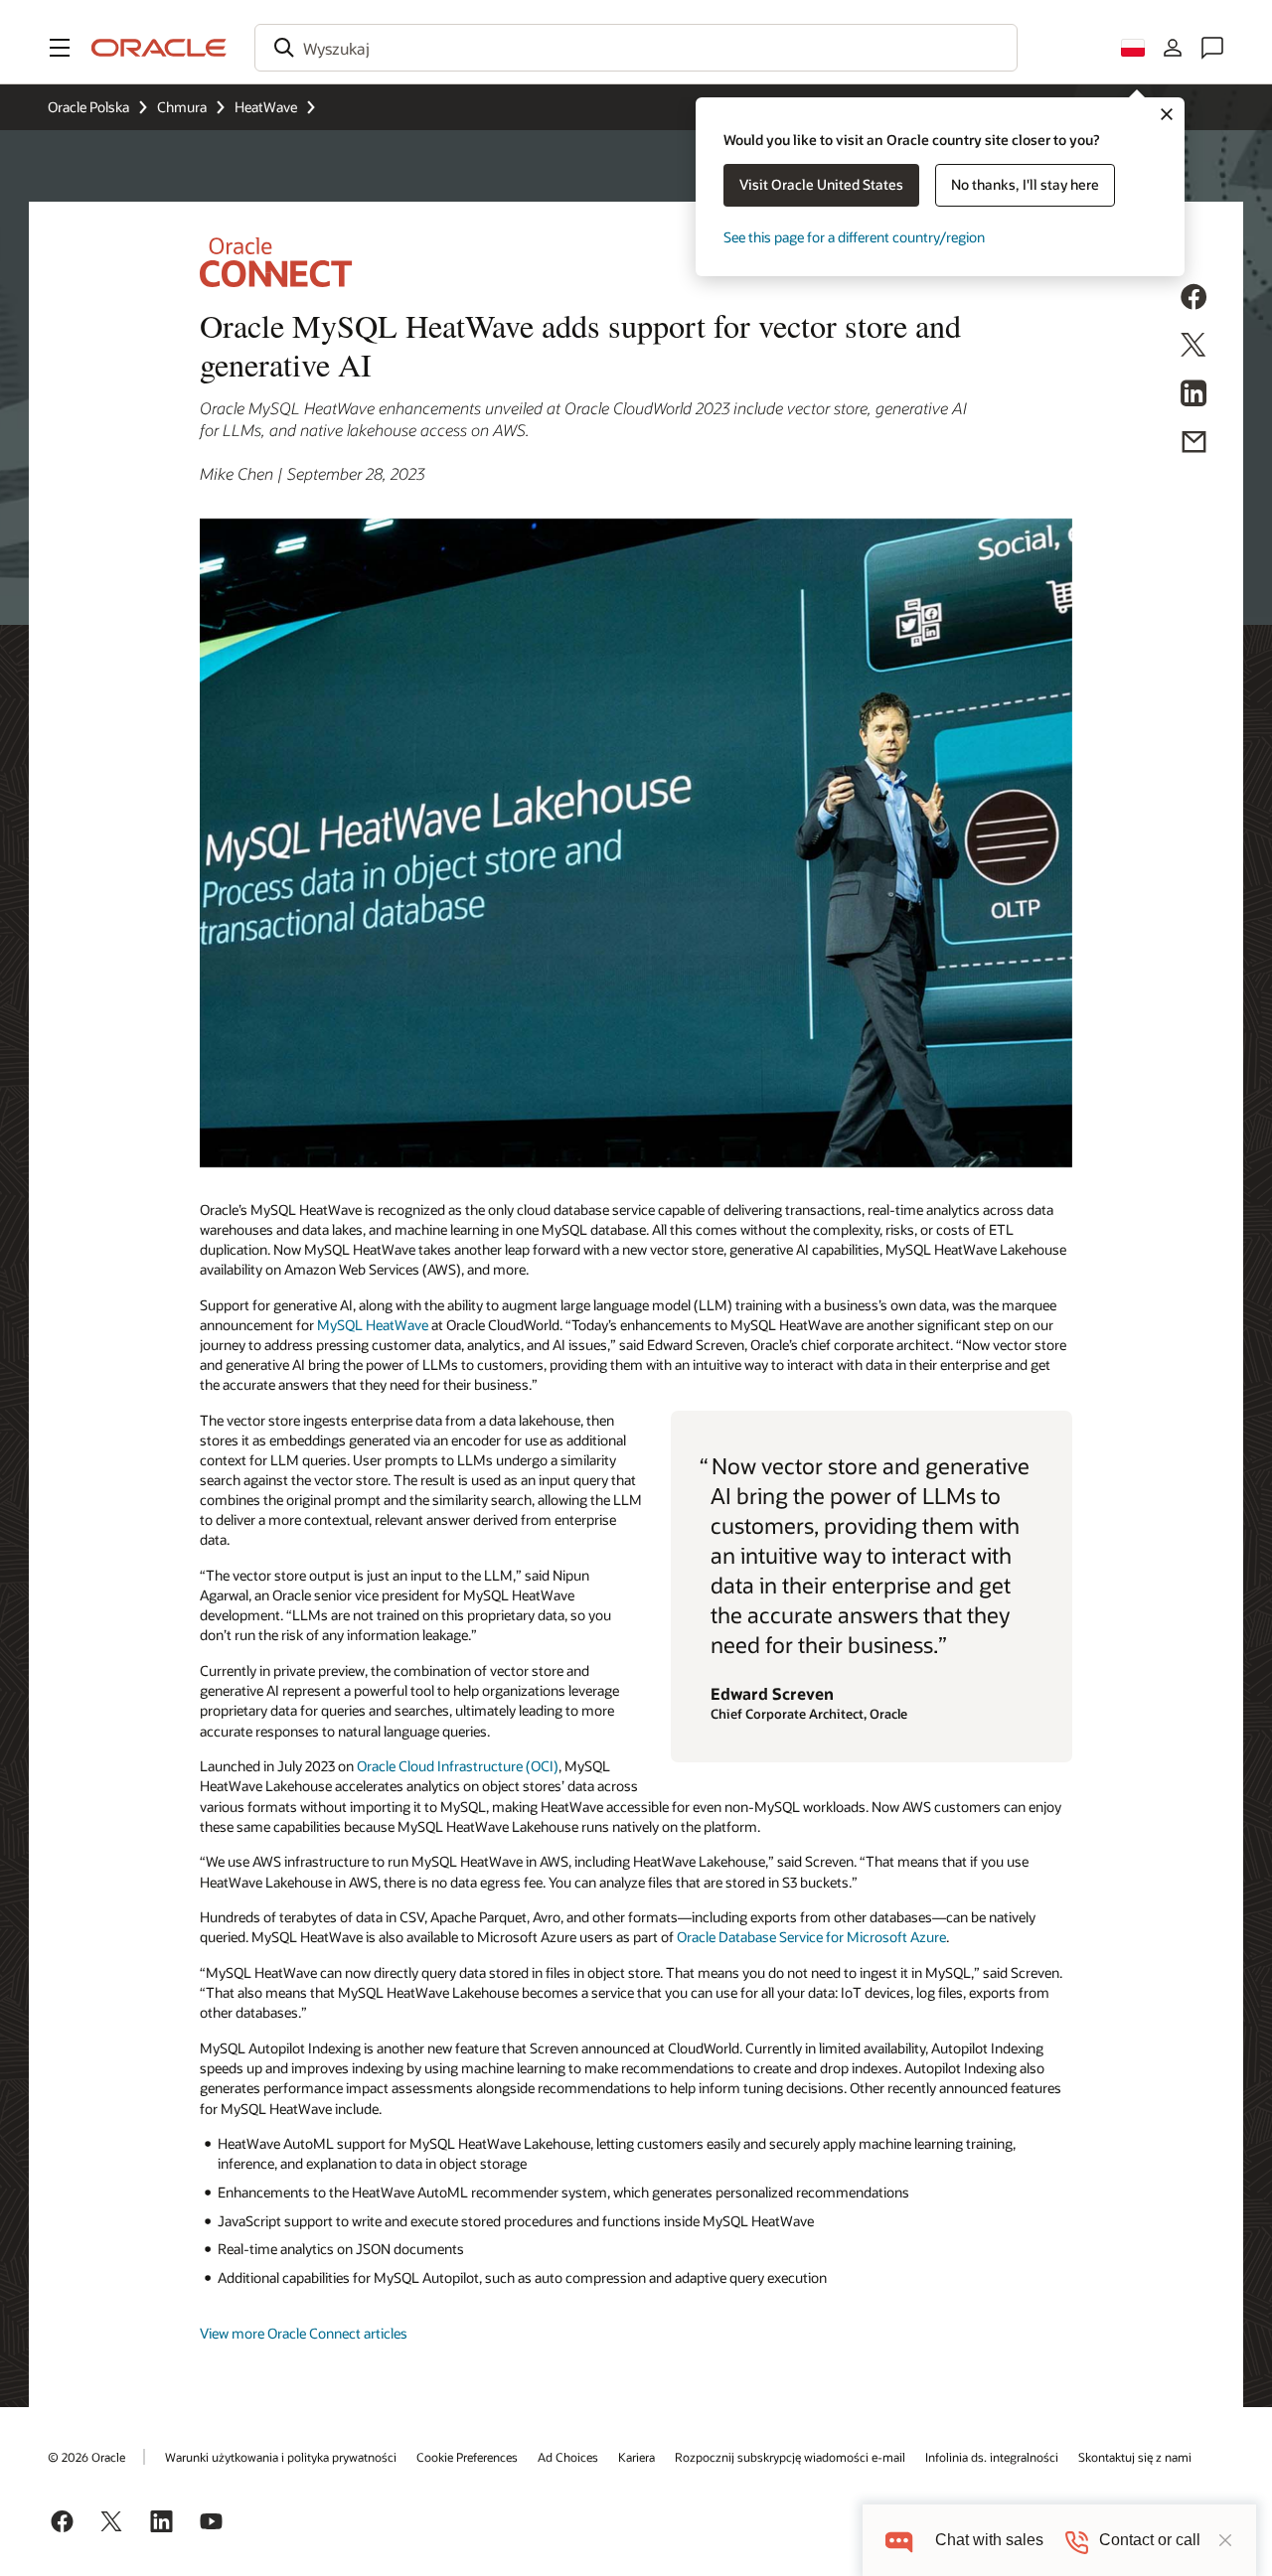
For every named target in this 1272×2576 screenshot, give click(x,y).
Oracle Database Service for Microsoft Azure (811, 1937)
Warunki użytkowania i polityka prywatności (281, 2457)
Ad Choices (568, 2457)
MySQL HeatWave (373, 1325)
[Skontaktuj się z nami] (1212, 48)
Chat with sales (989, 2540)
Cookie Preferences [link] (467, 2457)
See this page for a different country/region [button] (854, 237)
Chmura (182, 107)
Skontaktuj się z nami (1135, 2457)
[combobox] (636, 48)
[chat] (899, 2540)
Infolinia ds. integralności (992, 2457)
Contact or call (1150, 2540)
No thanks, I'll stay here (1025, 184)
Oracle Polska (88, 107)
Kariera (636, 2457)
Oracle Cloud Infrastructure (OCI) (458, 1766)
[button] (60, 48)
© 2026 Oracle (86, 2457)
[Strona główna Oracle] (159, 48)
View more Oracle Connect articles (304, 2333)
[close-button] (1225, 2540)
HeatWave (266, 107)
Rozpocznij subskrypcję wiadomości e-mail (790, 2457)
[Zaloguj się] (1173, 48)
